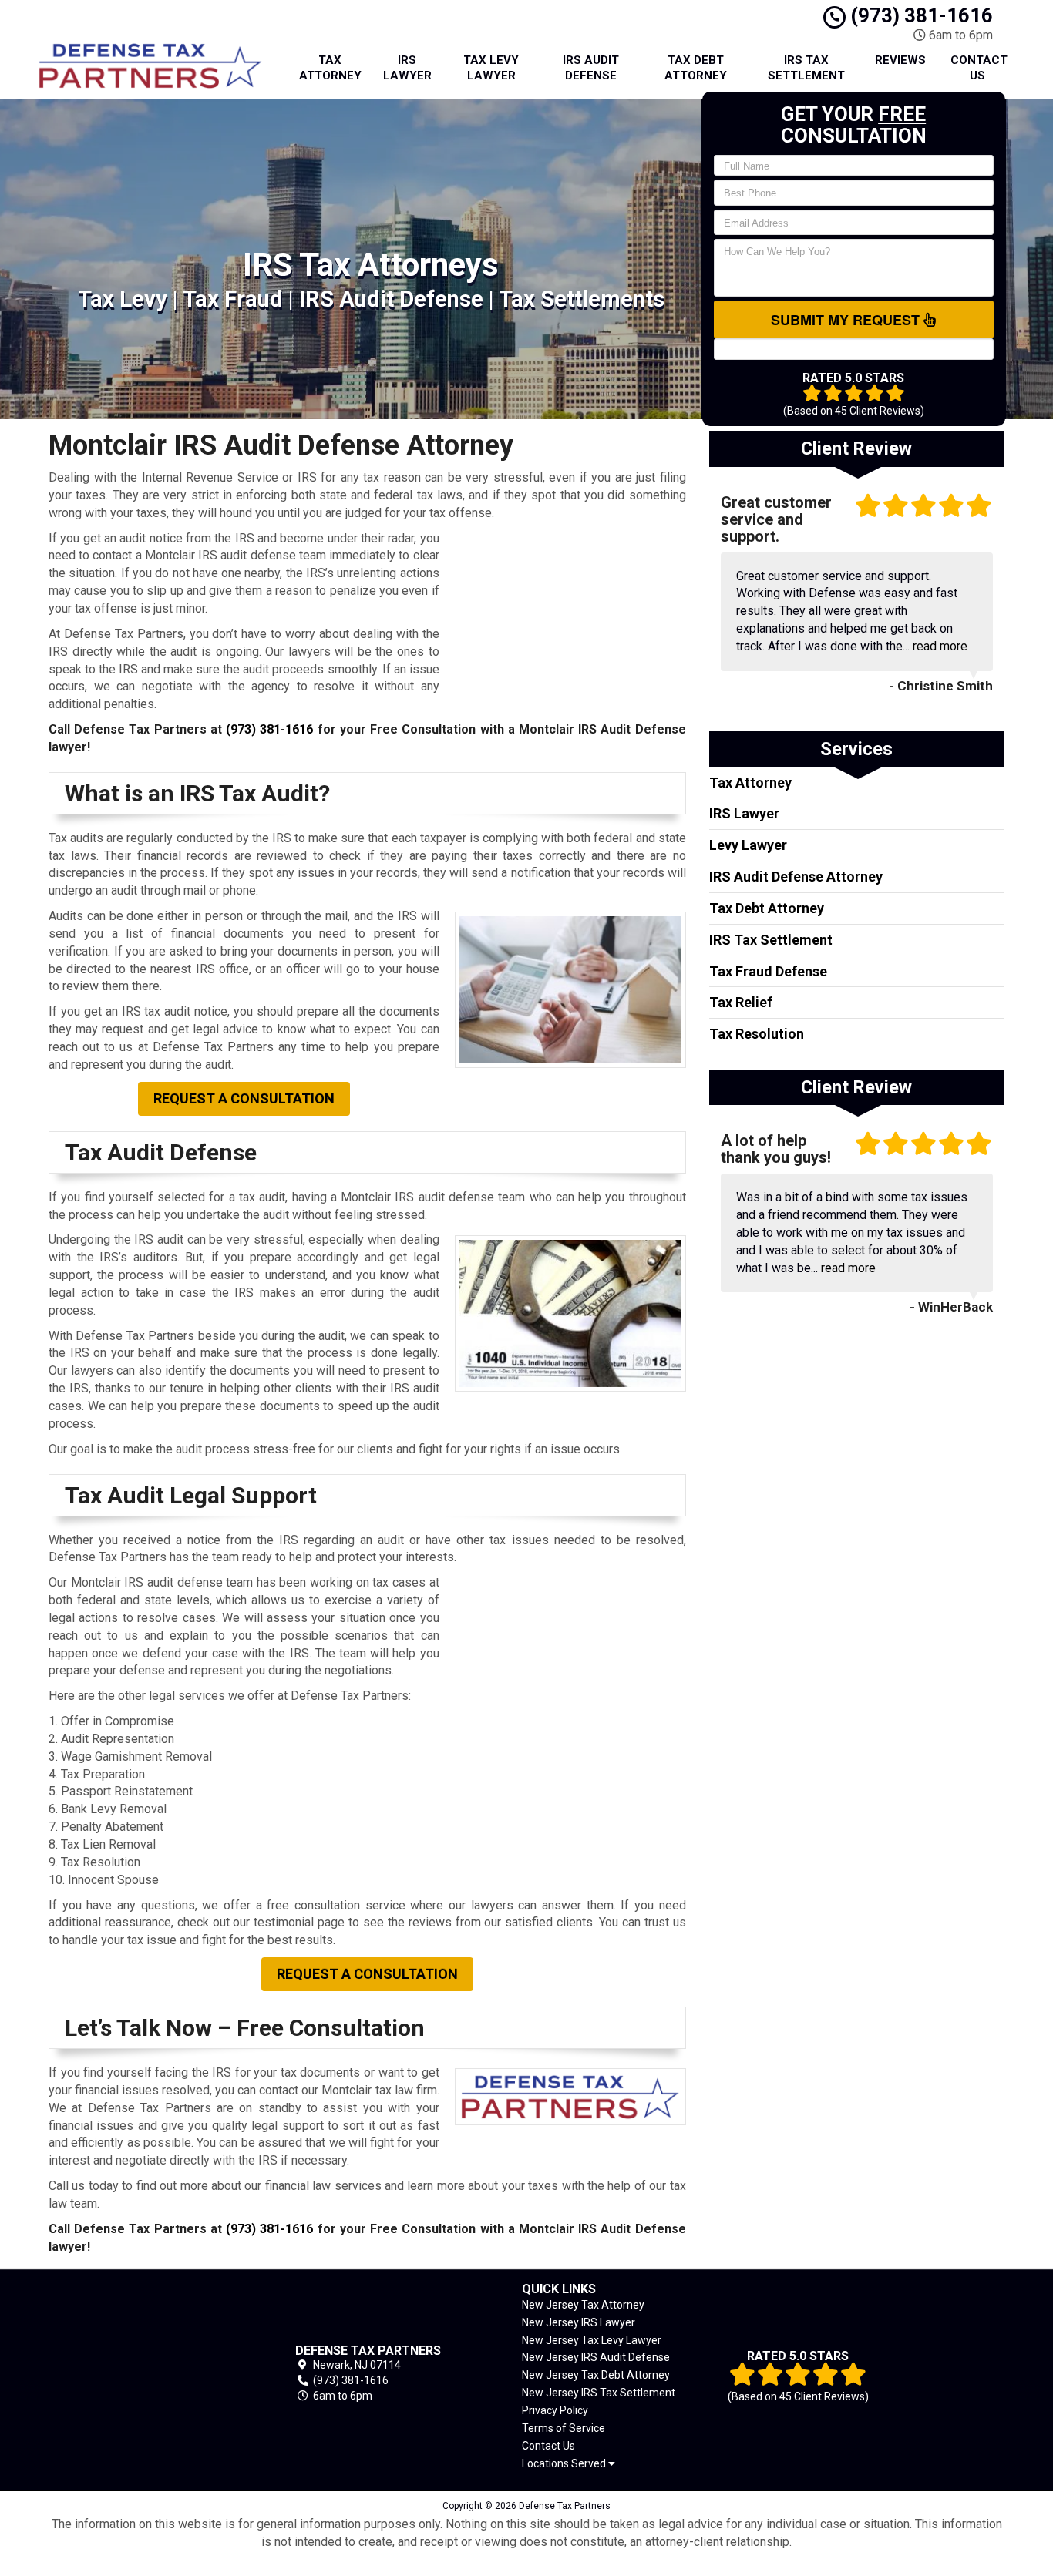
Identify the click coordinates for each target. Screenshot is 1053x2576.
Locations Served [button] (565, 2464)
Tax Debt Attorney (696, 68)
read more (940, 646)
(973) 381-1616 (919, 15)
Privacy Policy (555, 2410)
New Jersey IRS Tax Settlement (599, 2393)
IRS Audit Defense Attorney (796, 877)
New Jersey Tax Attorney (583, 2305)
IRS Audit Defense (591, 68)
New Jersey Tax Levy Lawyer (592, 2340)
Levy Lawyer (748, 845)
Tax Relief (741, 1002)
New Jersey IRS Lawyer (579, 2322)
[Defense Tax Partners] (146, 2373)
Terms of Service (564, 2428)
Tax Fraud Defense (768, 971)
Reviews (900, 60)
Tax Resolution (757, 1034)
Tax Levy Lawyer (491, 68)
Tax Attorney (330, 68)
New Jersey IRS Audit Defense (596, 2357)
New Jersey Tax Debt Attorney (596, 2375)
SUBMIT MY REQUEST (847, 320)
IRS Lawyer (407, 68)
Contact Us (979, 68)
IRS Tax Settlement (806, 68)
